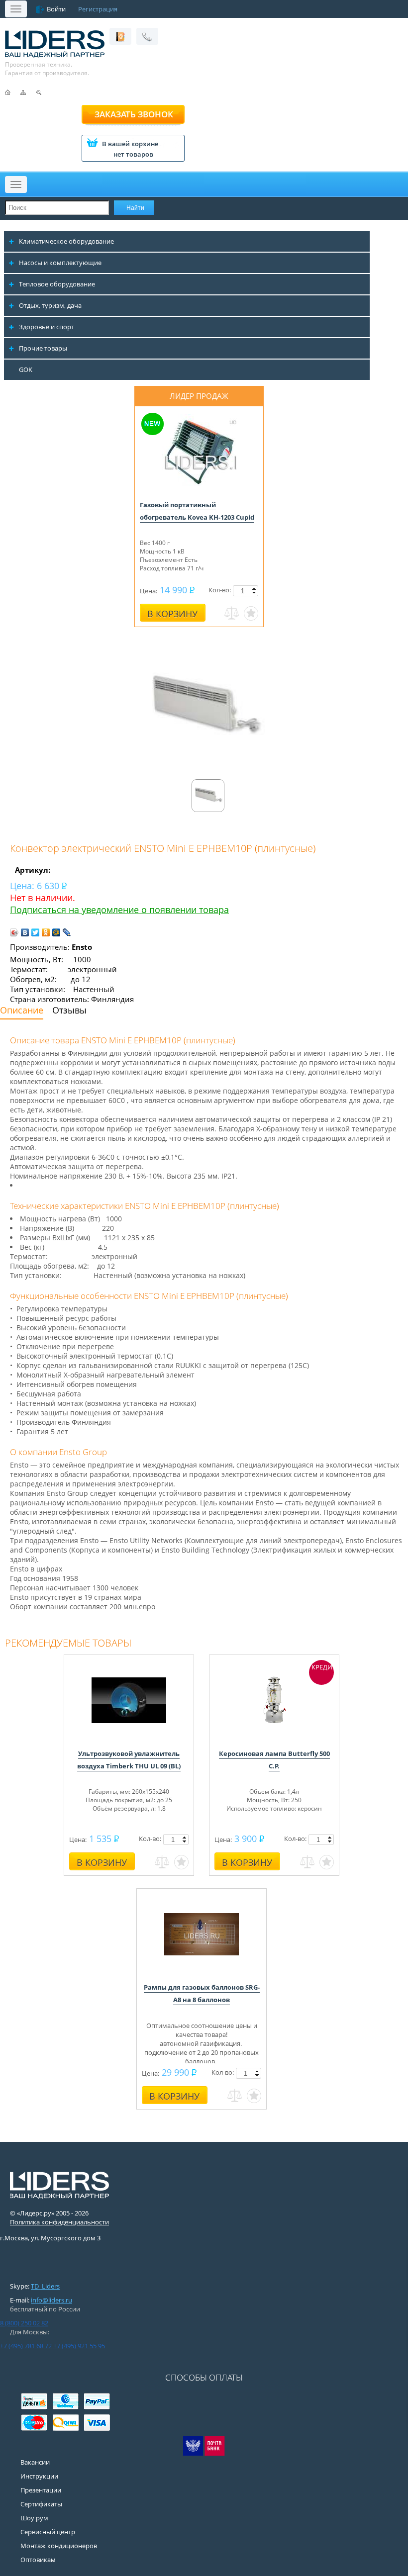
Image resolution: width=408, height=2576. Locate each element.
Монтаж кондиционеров (59, 2546)
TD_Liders (45, 2286)
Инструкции (39, 2476)
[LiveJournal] (67, 932)
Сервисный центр (48, 2532)
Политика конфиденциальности (59, 2222)
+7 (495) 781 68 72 (26, 2346)
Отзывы (69, 1010)
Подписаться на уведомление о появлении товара (119, 910)
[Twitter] (36, 932)
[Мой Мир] (56, 932)
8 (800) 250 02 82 (24, 2323)
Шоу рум (34, 2518)
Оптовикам (38, 2560)
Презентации (41, 2490)
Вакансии (35, 2462)
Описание (22, 1010)
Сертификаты (41, 2504)
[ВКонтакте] (25, 932)
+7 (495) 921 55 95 (79, 2346)
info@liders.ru (51, 2300)
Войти (56, 9)
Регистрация (98, 9)
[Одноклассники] (46, 932)
